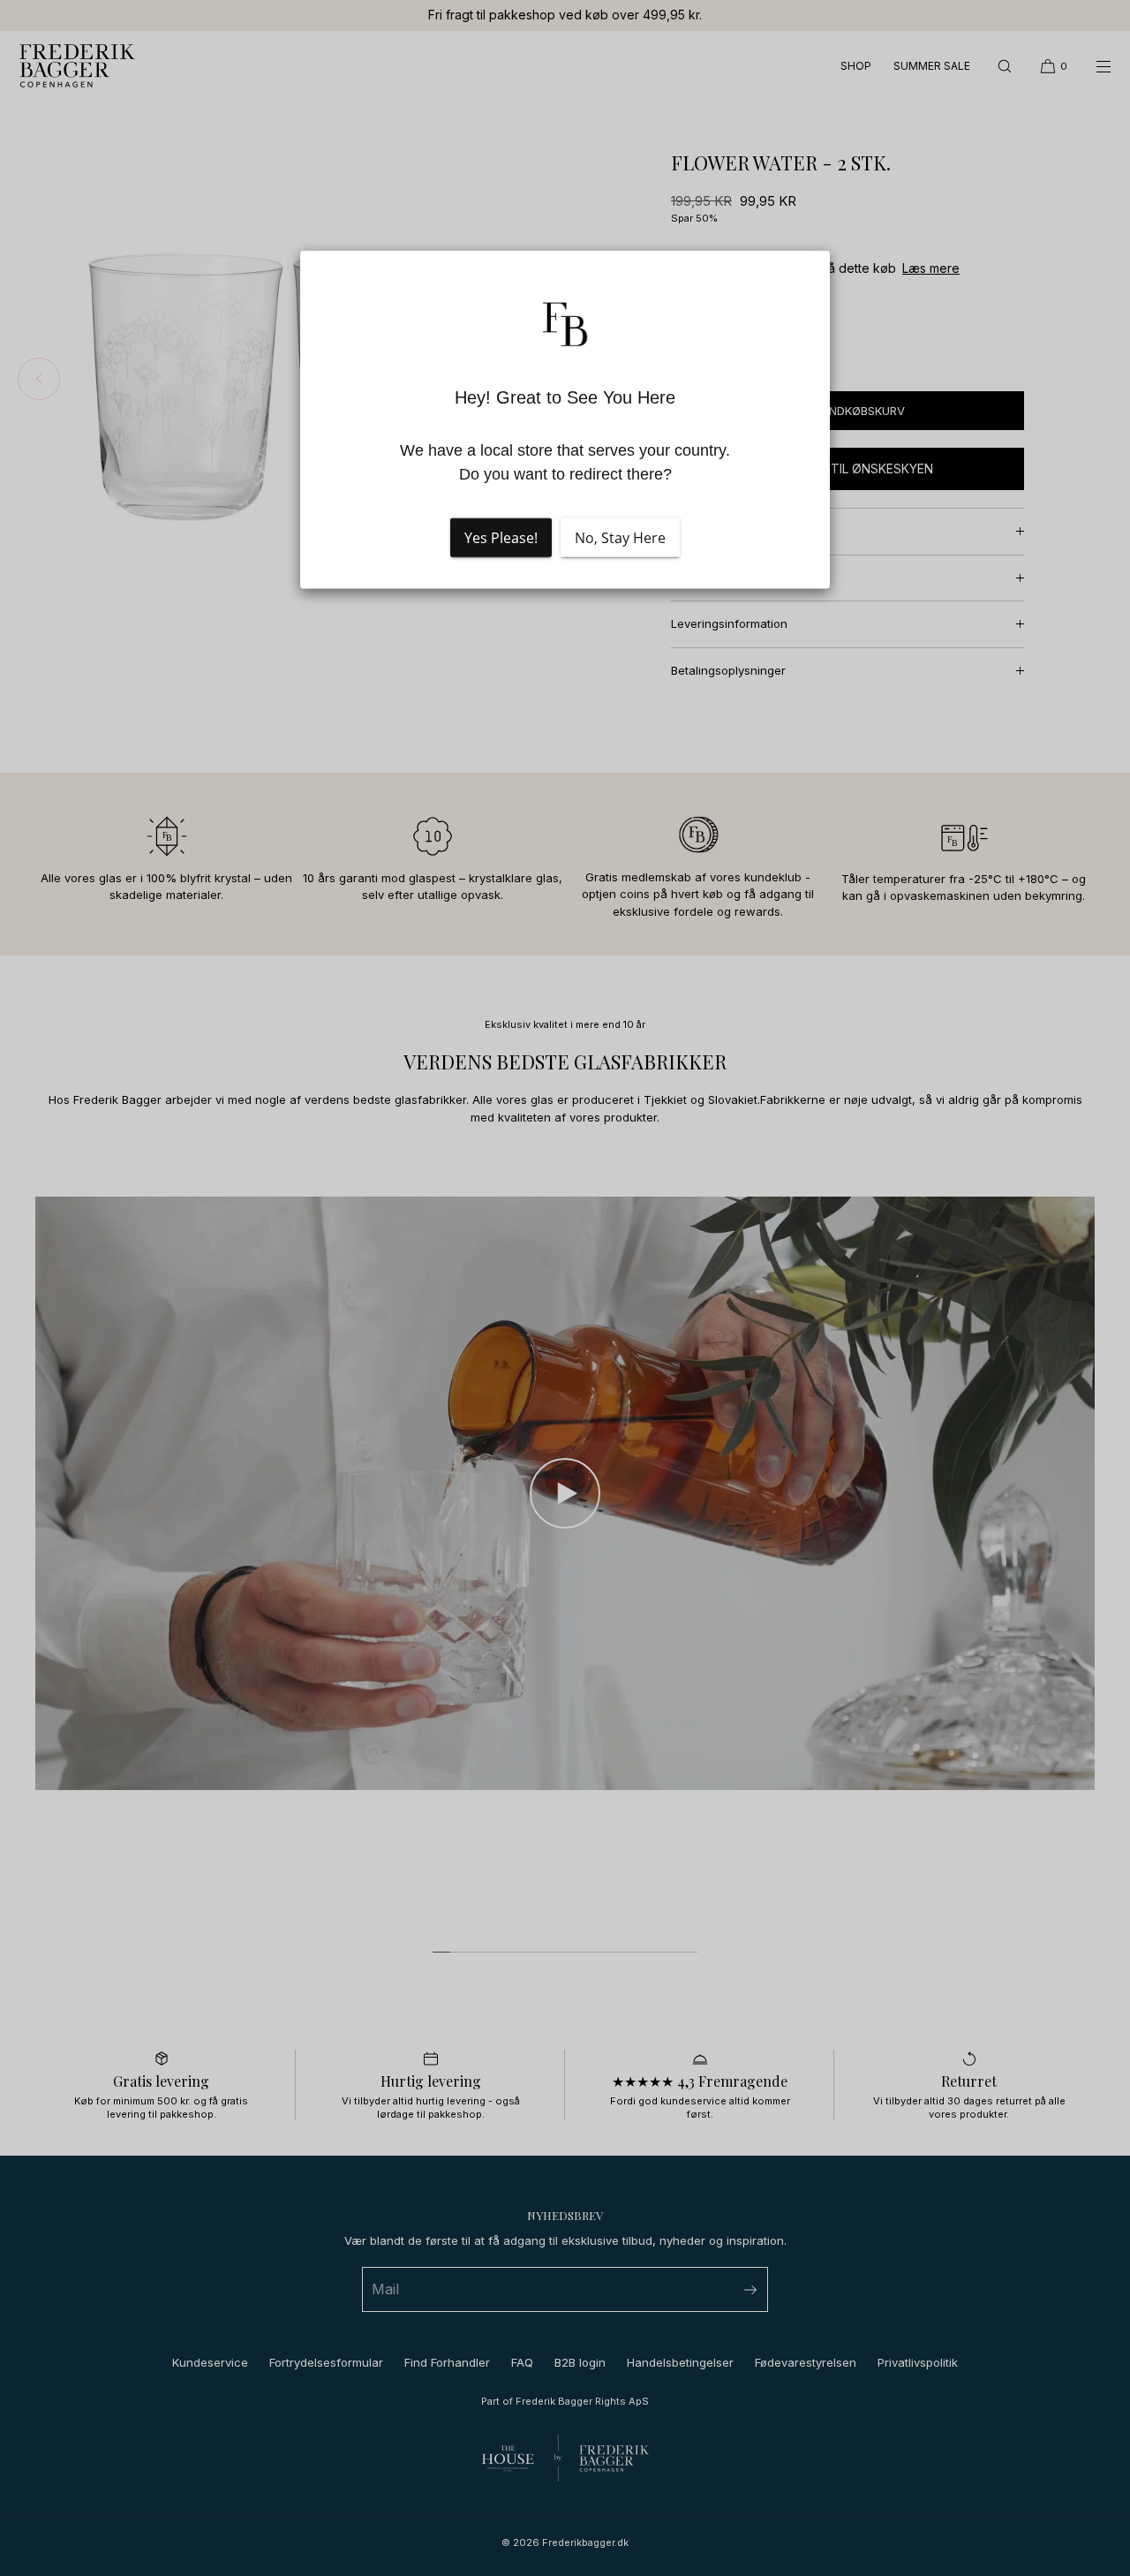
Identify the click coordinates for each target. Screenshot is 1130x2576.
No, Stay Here (620, 538)
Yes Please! (501, 538)
